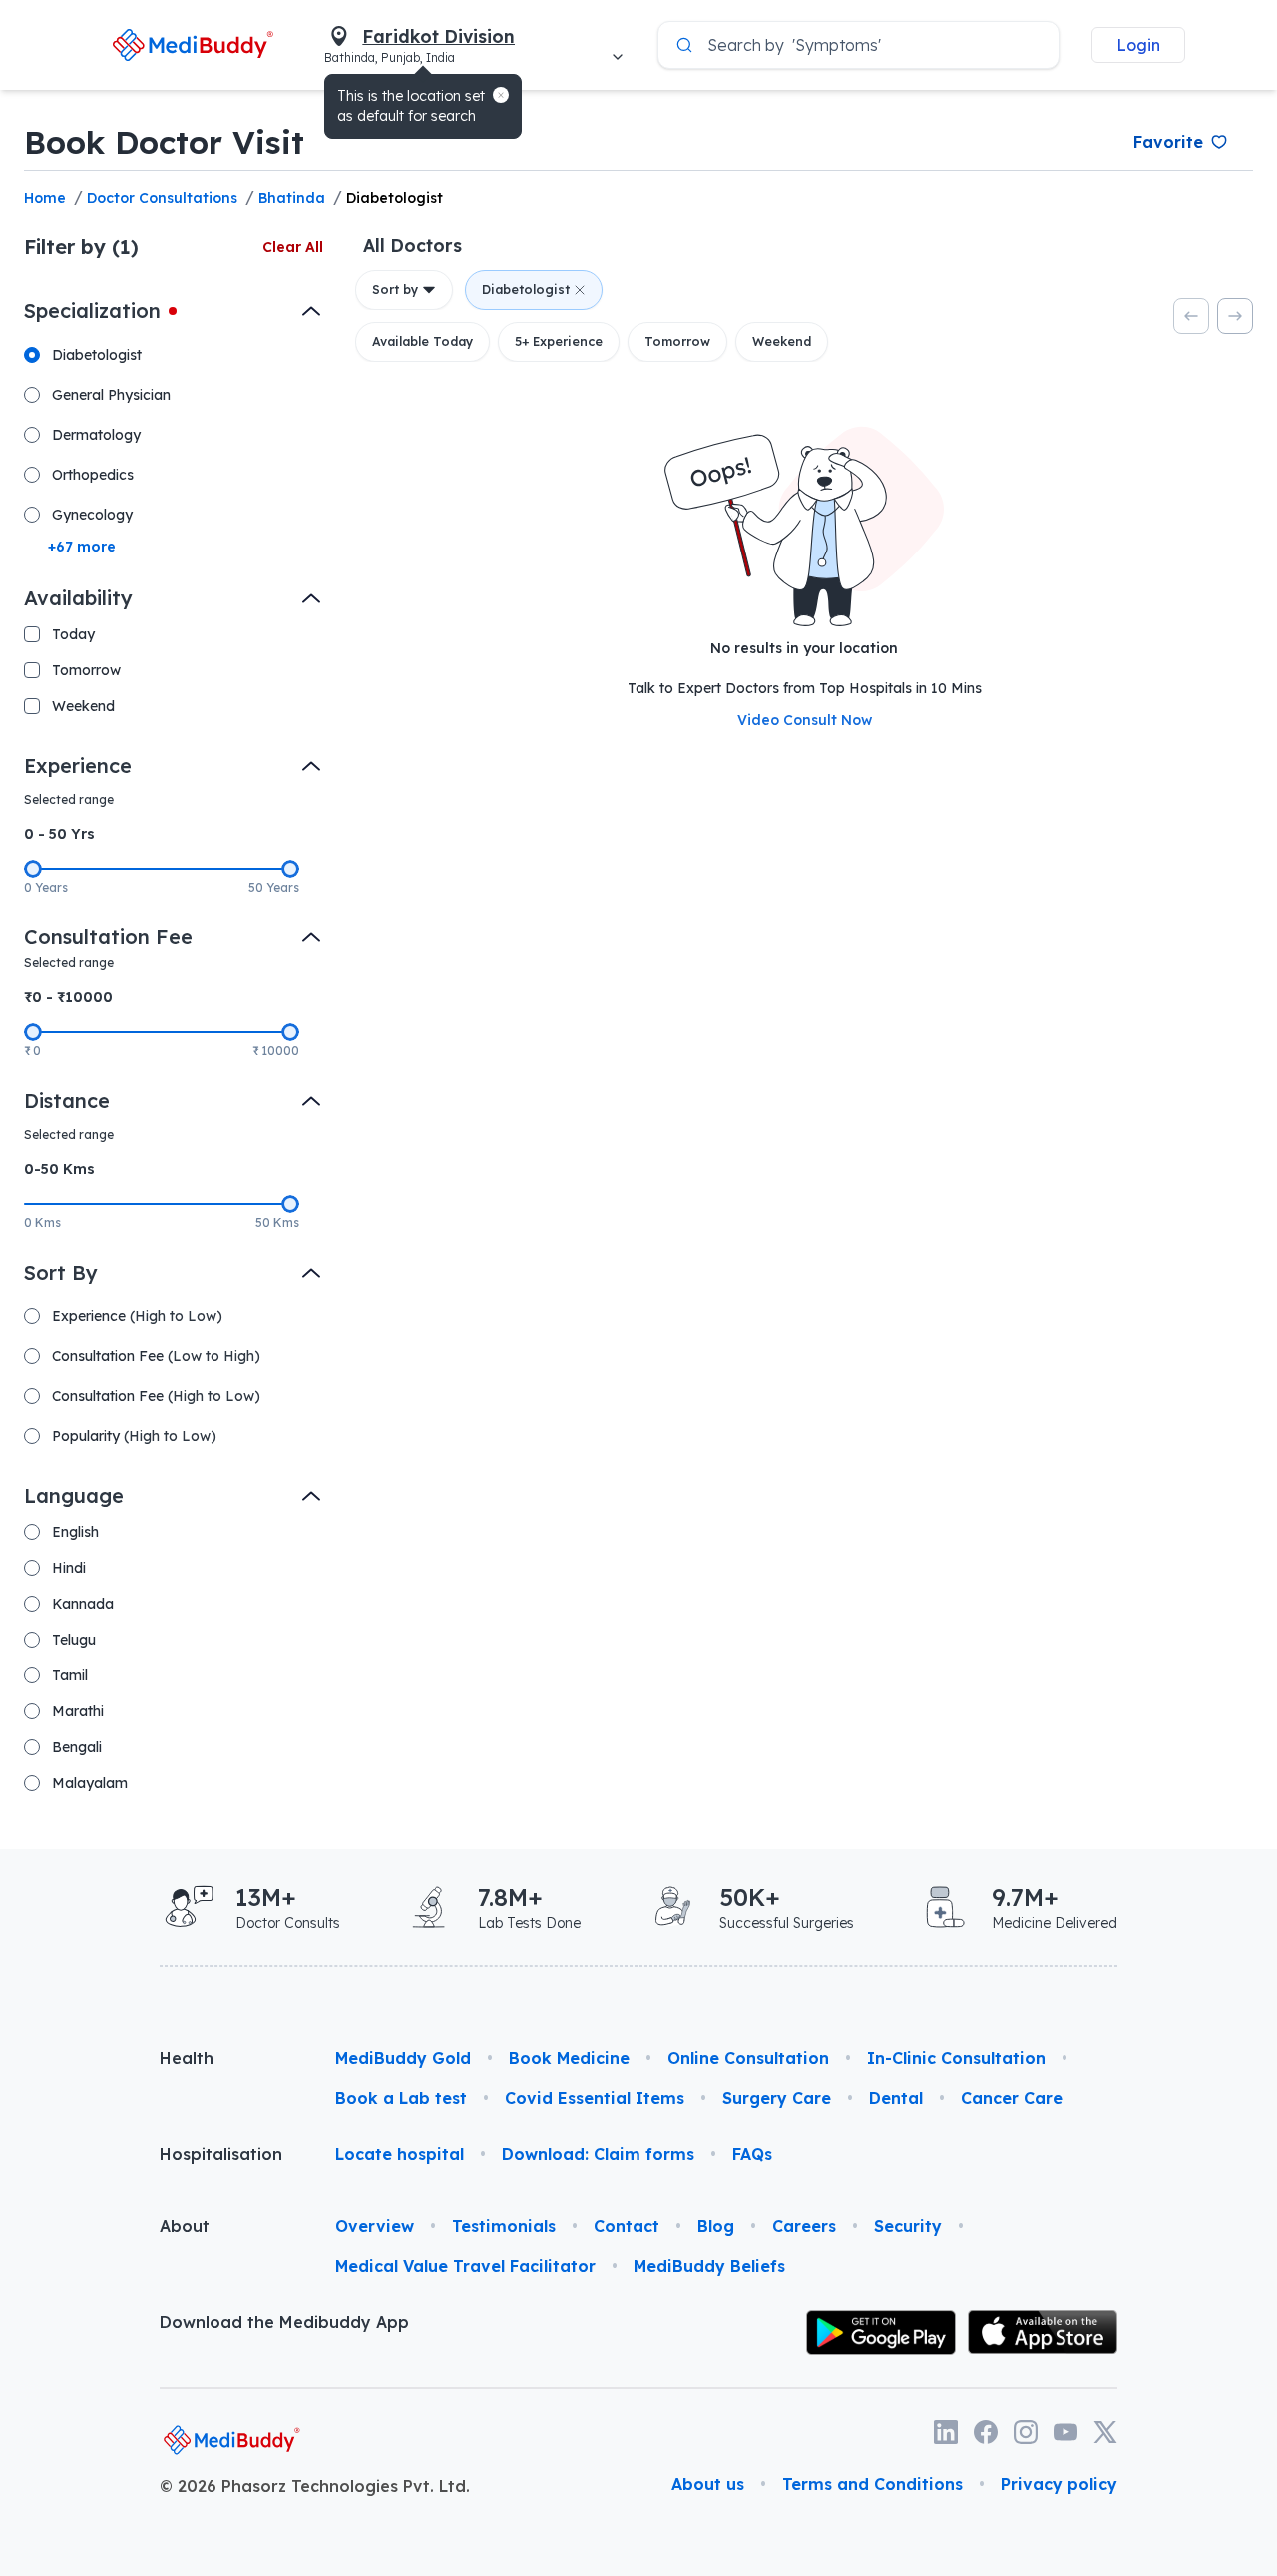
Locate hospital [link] (400, 2154)
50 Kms (277, 1222)
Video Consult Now (805, 720)
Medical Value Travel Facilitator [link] (465, 2266)
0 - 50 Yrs (59, 834)
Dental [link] (896, 2098)
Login (1138, 45)
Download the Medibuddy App (284, 2322)
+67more (82, 547)
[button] (501, 95)
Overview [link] (375, 2226)
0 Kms (42, 1222)
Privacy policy (1059, 2484)
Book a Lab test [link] (401, 2098)
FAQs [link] (752, 2154)
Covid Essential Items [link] (595, 2098)
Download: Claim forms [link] (598, 2154)
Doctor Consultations (162, 198)
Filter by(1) (81, 247)
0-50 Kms (59, 1169)
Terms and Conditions (872, 2484)
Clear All (293, 247)
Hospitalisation (221, 2154)
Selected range (69, 799)
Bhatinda (292, 198)
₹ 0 (32, 1051)
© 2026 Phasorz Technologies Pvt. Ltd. (315, 2486)
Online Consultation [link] (748, 2058)
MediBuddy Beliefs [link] (709, 2266)
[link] (192, 44)
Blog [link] (716, 2226)
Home (45, 198)
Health (187, 2058)
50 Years (274, 887)
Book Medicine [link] (569, 2058)
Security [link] (908, 2226)
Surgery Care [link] (777, 2098)
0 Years (46, 887)
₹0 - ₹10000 (68, 997)
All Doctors (413, 245)
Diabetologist (395, 198)
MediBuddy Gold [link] (403, 2058)
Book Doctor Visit (164, 142)
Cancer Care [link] (1012, 2098)
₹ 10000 (276, 1051)
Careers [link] (804, 2226)
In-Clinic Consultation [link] (956, 2058)
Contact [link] (627, 2226)
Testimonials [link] (504, 2226)
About (185, 2226)
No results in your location (804, 648)
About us (708, 2484)
